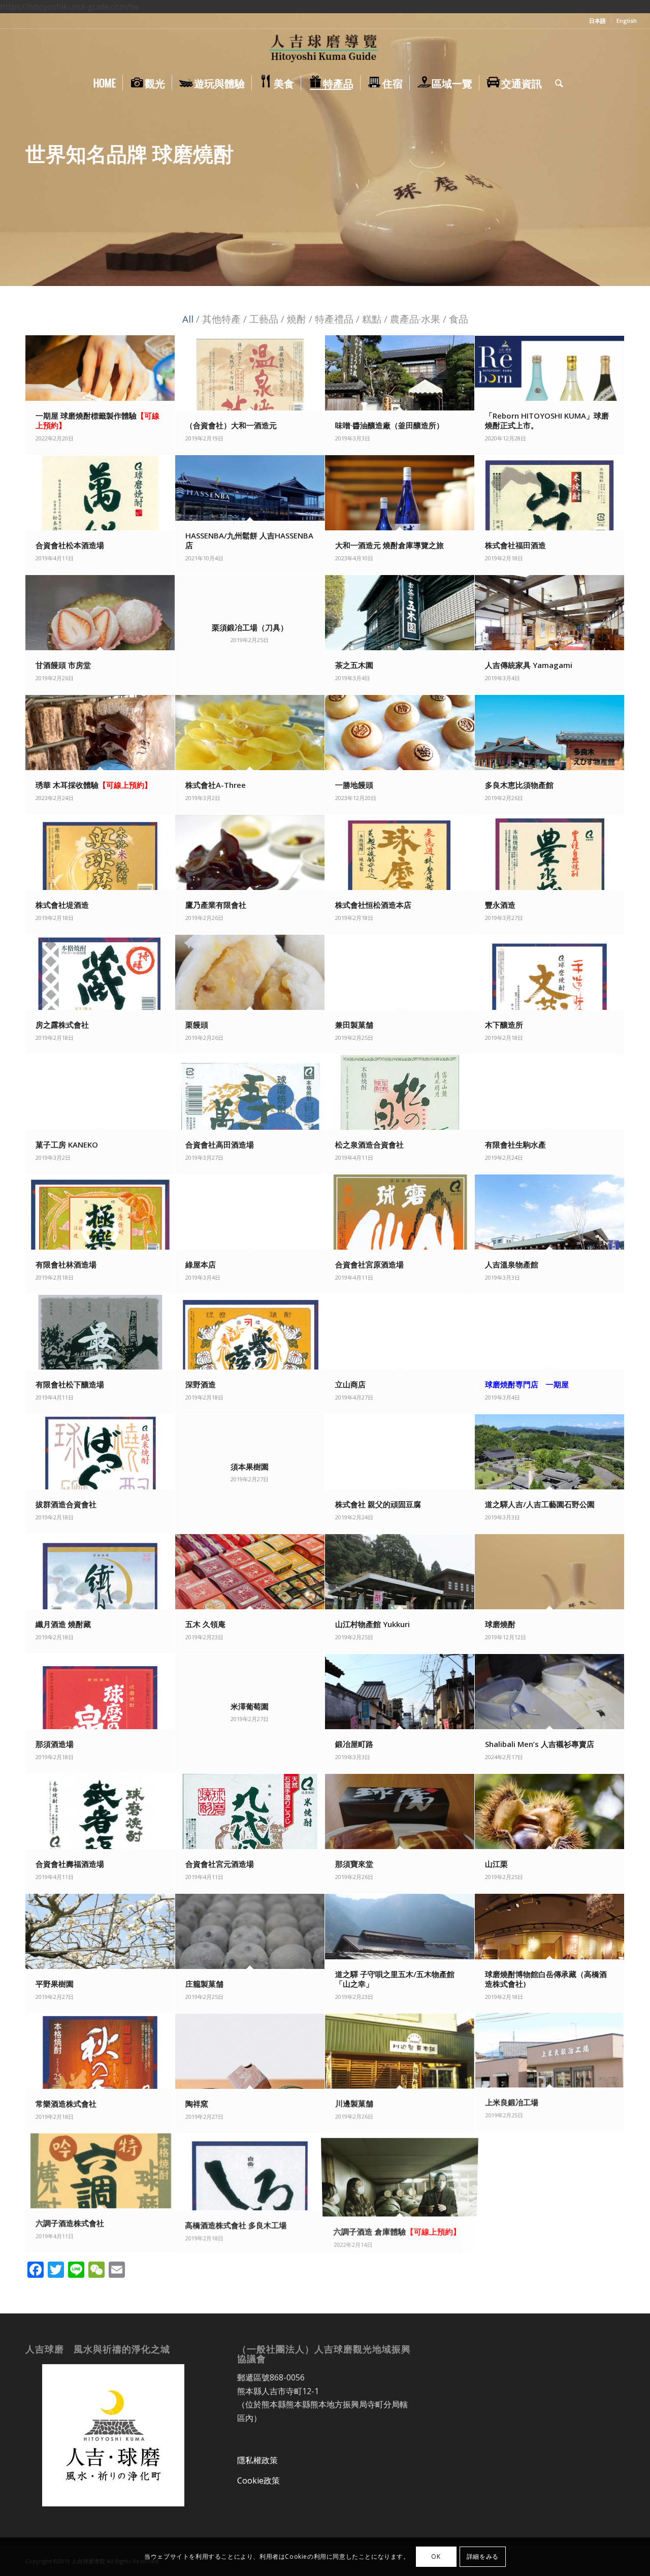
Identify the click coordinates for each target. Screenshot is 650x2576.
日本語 (597, 21)
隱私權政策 (257, 2460)
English (627, 21)
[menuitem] (598, 21)
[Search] (556, 83)
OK (436, 2556)
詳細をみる (483, 2556)
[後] (641, 150)
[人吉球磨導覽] (325, 49)
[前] (9, 150)
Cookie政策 (258, 2480)
